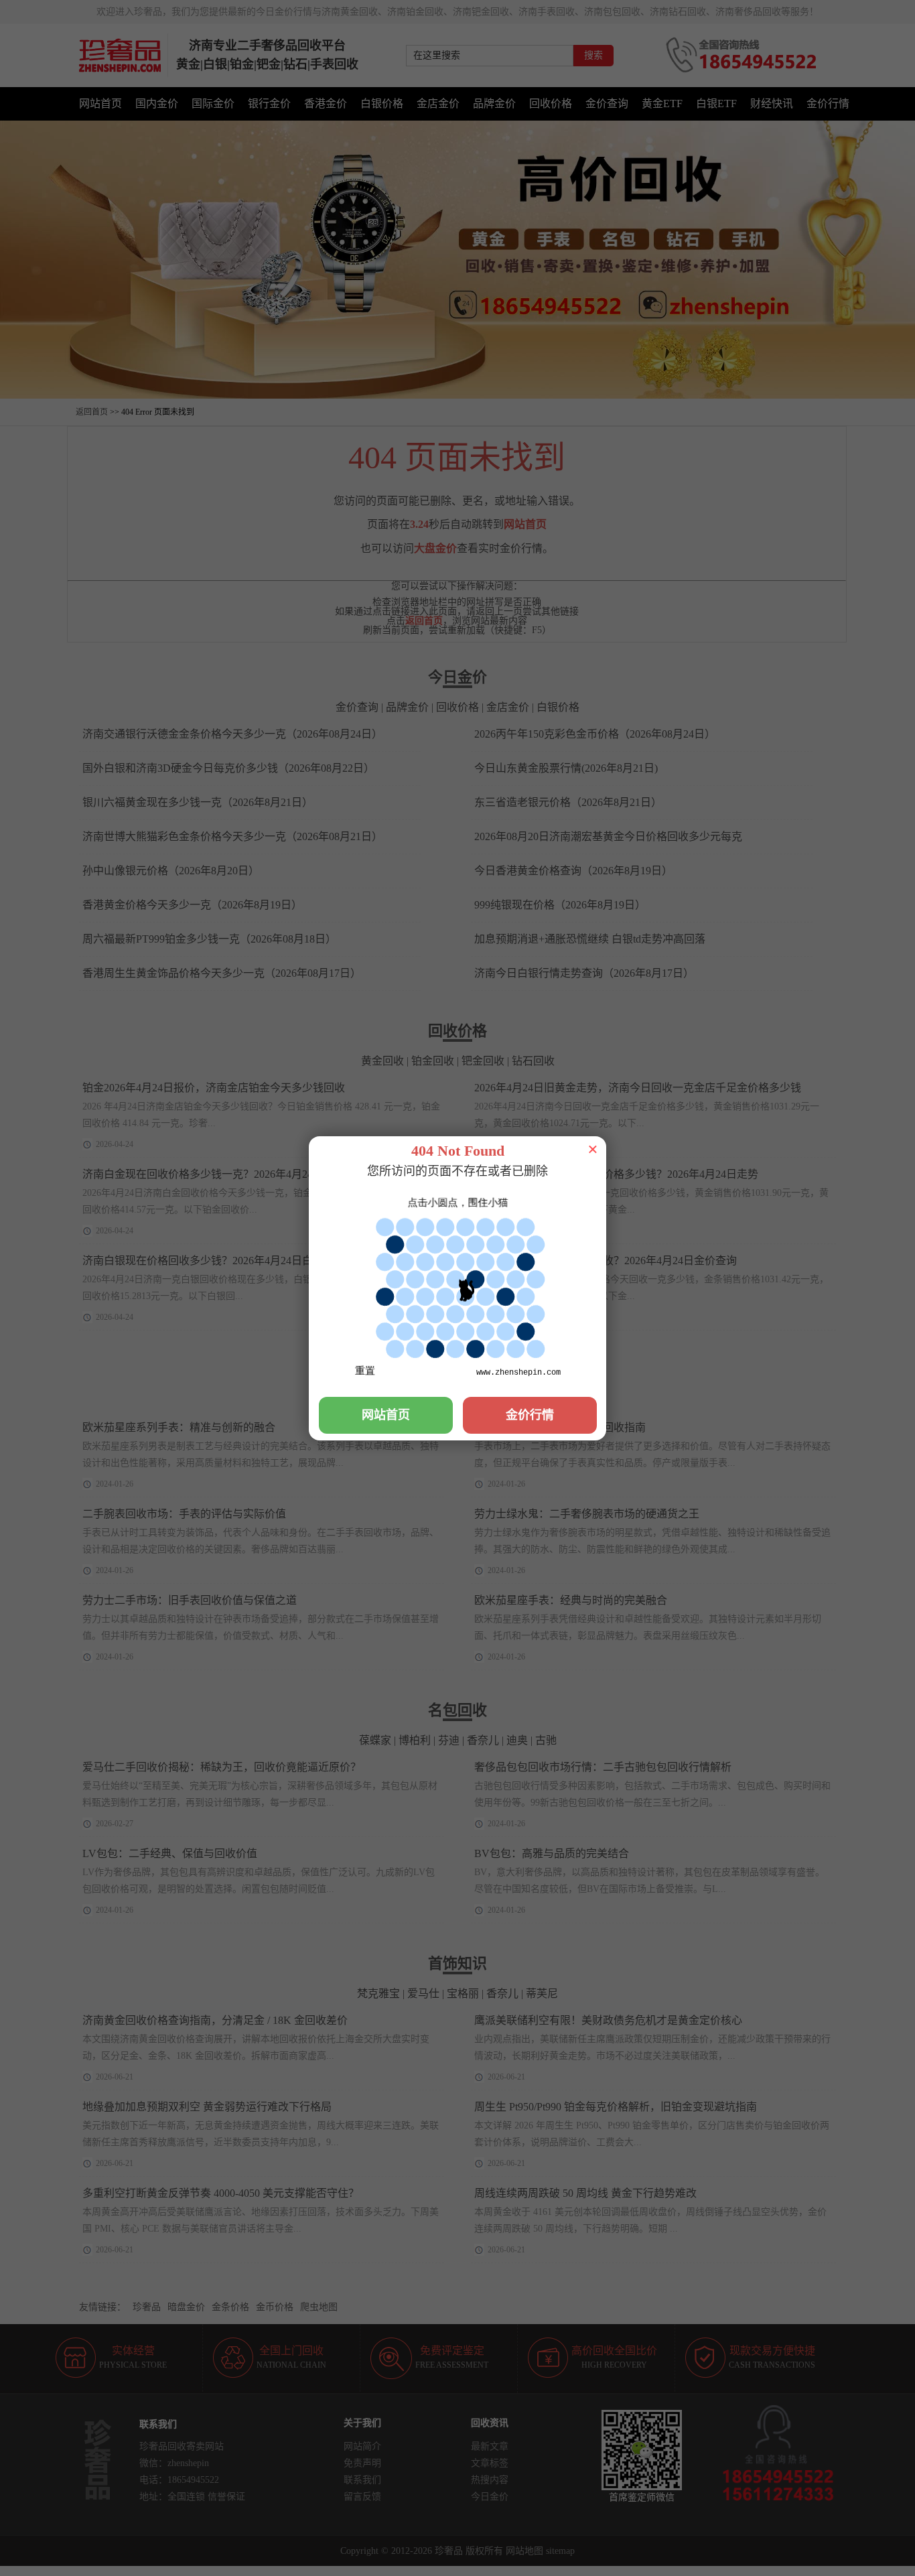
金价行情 (530, 1415)
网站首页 (386, 1415)
